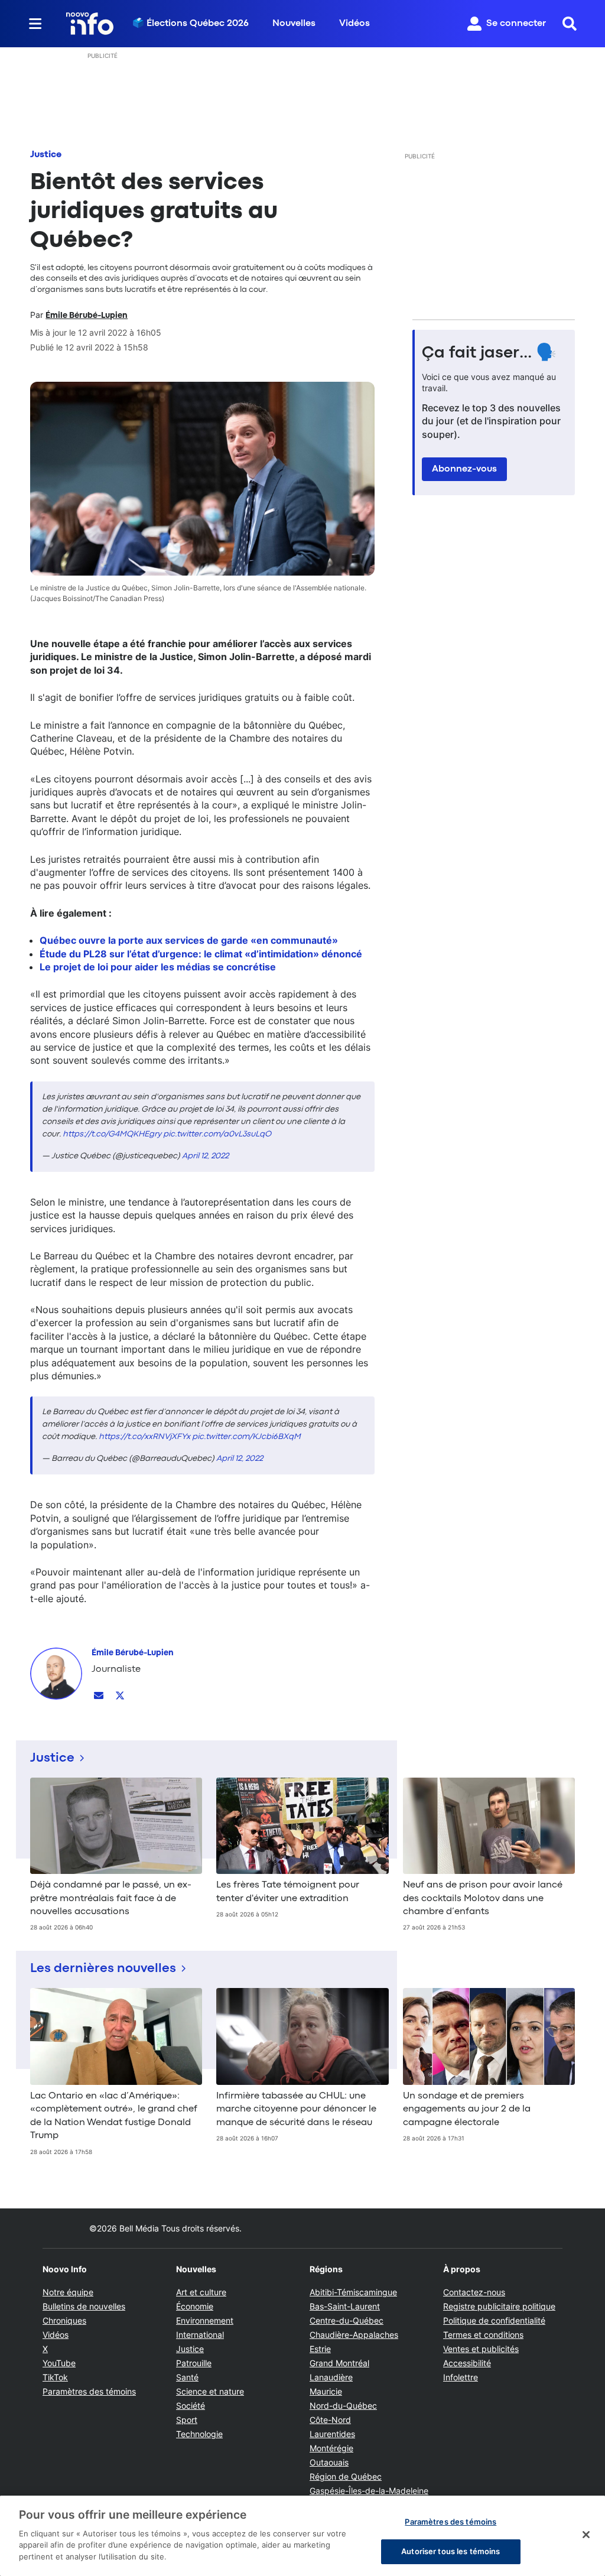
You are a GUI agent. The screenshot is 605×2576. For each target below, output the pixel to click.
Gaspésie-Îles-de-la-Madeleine (369, 2491)
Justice (46, 155)
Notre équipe (68, 2292)
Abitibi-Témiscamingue (353, 2292)
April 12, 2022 (205, 1156)
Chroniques (64, 2320)
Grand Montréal (339, 2363)
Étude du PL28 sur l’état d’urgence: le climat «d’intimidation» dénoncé (201, 954)
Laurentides (332, 2434)
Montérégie (331, 2448)
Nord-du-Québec (343, 2406)
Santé (187, 2377)
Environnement (205, 2320)
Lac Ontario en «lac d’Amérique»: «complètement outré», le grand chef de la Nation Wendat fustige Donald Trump (114, 2116)
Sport (187, 2420)
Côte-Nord (330, 2420)
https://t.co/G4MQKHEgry (112, 1134)
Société (191, 2406)
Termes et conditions (483, 2335)
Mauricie (326, 2391)
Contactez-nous (474, 2292)
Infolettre (461, 2377)
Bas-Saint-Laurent (345, 2306)
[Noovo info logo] (90, 24)
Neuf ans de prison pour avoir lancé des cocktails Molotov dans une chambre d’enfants (483, 1898)
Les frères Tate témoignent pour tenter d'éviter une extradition (288, 1892)
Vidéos (354, 24)
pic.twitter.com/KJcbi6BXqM (246, 1437)
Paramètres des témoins (89, 2392)
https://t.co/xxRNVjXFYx (144, 1437)
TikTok (55, 2377)
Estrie (320, 2349)
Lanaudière (331, 2377)
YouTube (59, 2363)
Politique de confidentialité (494, 2320)
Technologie (199, 2434)
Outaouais (329, 2462)
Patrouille (194, 2363)
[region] (302, 2536)
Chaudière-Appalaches (354, 2335)
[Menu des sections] (35, 24)
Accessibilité (467, 2363)
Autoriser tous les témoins (451, 2551)
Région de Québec (346, 2476)
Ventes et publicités (481, 2349)
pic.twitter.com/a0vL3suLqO (217, 1134)
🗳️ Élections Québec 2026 (191, 24)
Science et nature (210, 2391)
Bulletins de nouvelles (84, 2306)
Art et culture (201, 2292)
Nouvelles (294, 24)
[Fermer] (586, 2535)
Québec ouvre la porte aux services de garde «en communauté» (189, 940)
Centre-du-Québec (347, 2320)
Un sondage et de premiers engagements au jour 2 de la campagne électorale (467, 2109)
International (200, 2335)
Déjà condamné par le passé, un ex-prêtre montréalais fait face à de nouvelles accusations (111, 1898)
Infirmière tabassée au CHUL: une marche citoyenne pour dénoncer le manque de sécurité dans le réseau (296, 2109)
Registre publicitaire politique (499, 2306)
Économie (195, 2306)
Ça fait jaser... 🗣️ (489, 353)
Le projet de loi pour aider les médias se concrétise (158, 967)
